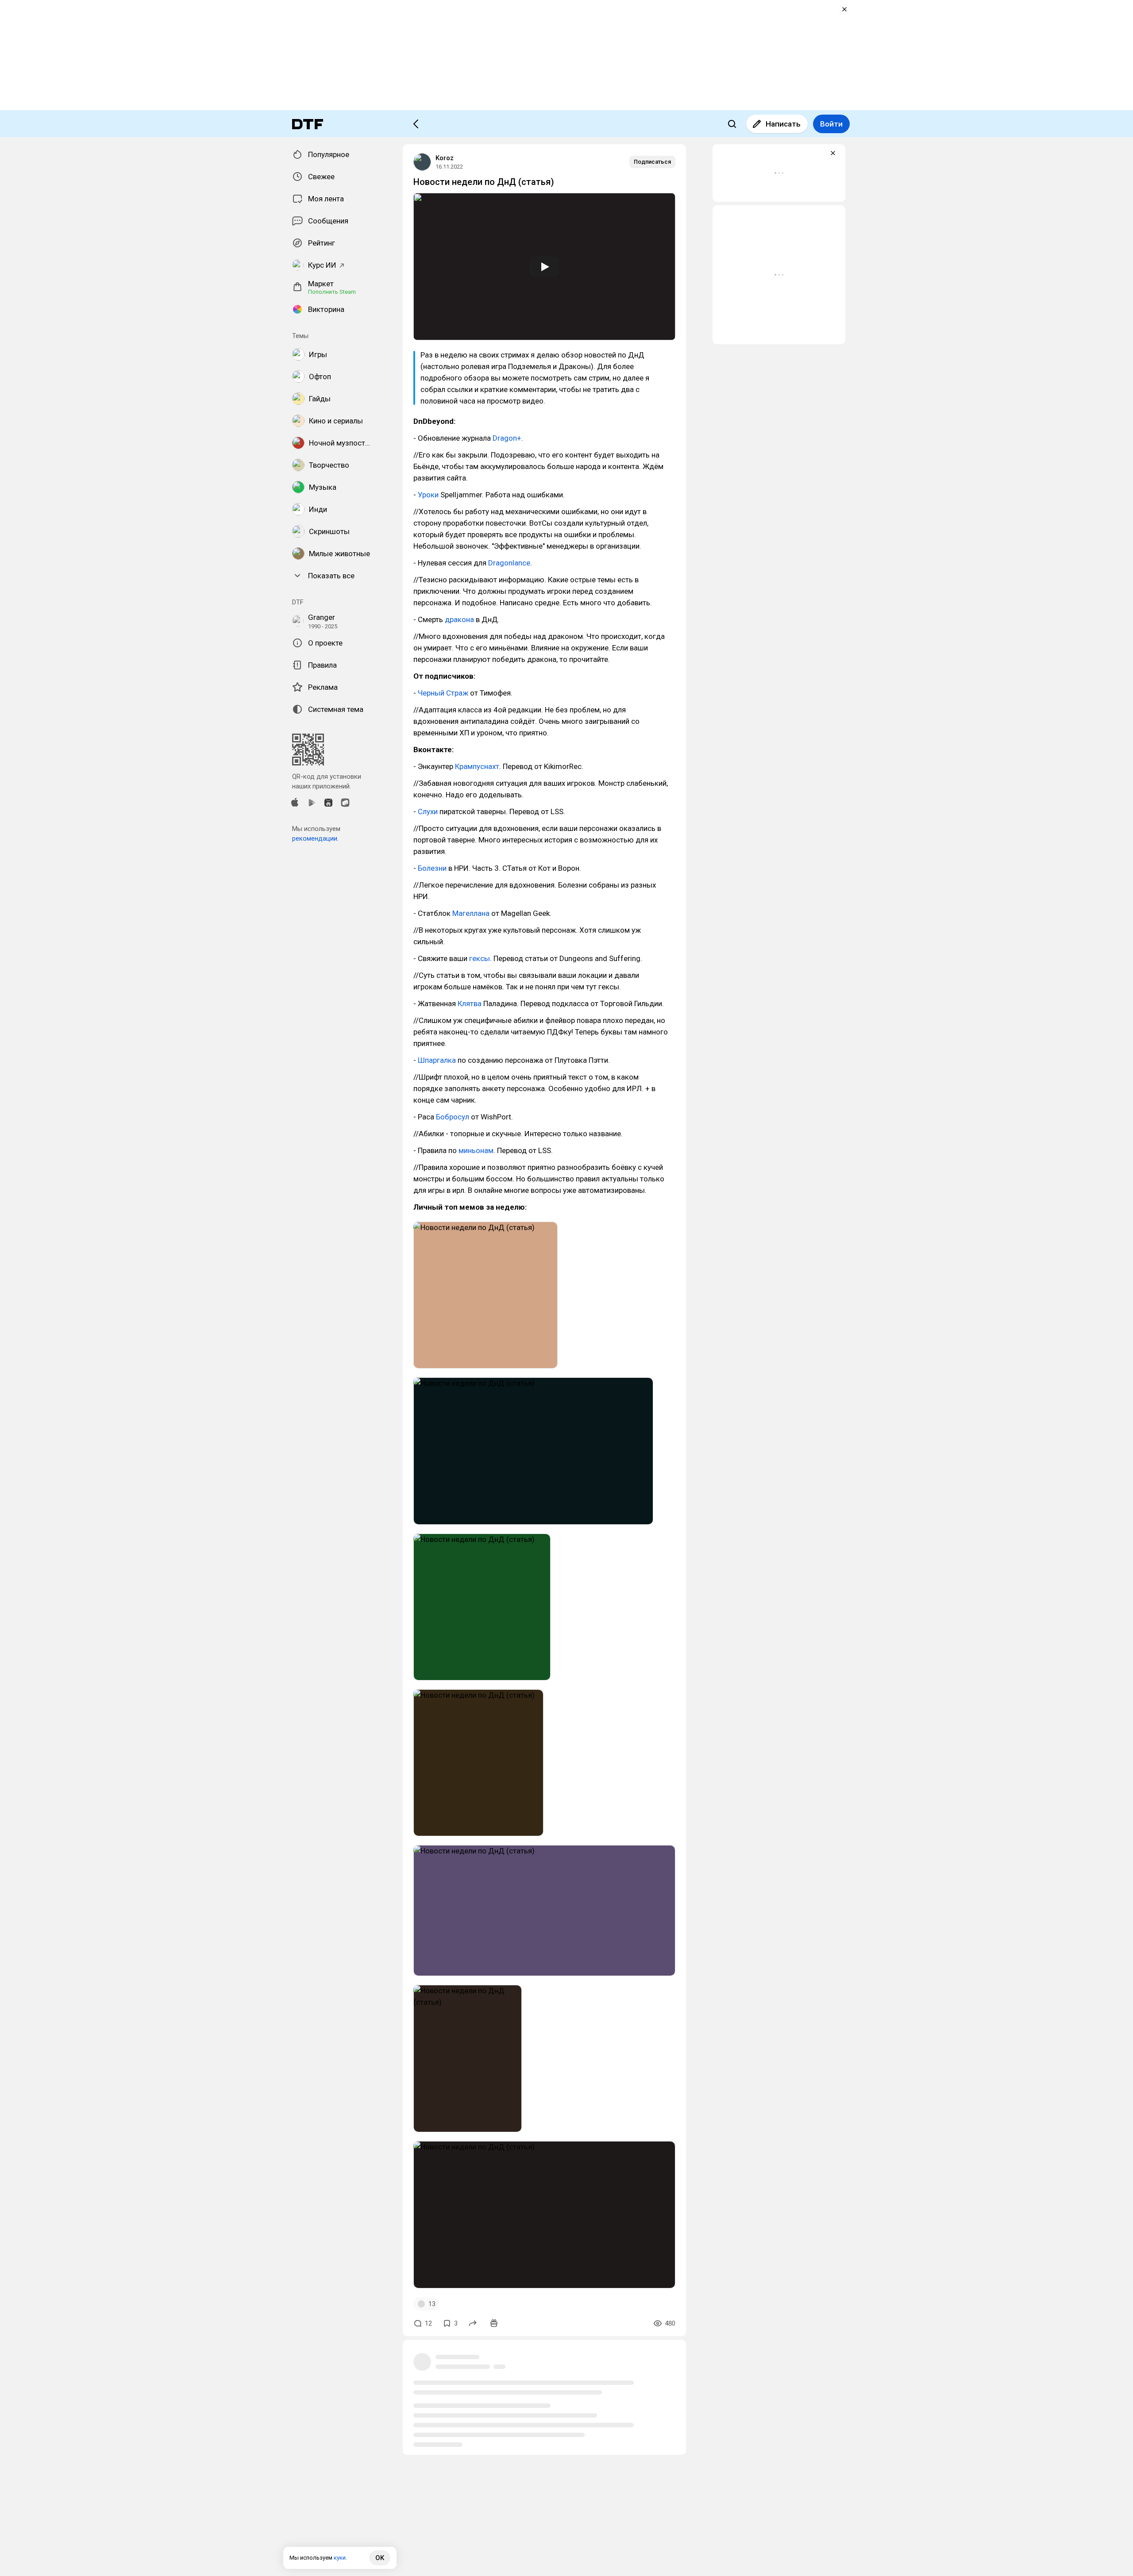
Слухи (428, 811)
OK (380, 2558)
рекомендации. (315, 838)
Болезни (432, 868)
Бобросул (453, 1117)
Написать (783, 124)
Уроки (428, 495)
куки (340, 2558)
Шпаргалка (437, 1060)
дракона (459, 619)
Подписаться (652, 162)
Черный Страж (443, 693)
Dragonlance (509, 563)
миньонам (476, 1150)
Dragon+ (507, 438)
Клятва (470, 1003)
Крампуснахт (477, 766)
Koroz (445, 158)
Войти (831, 124)
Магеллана (471, 913)
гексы (480, 958)
